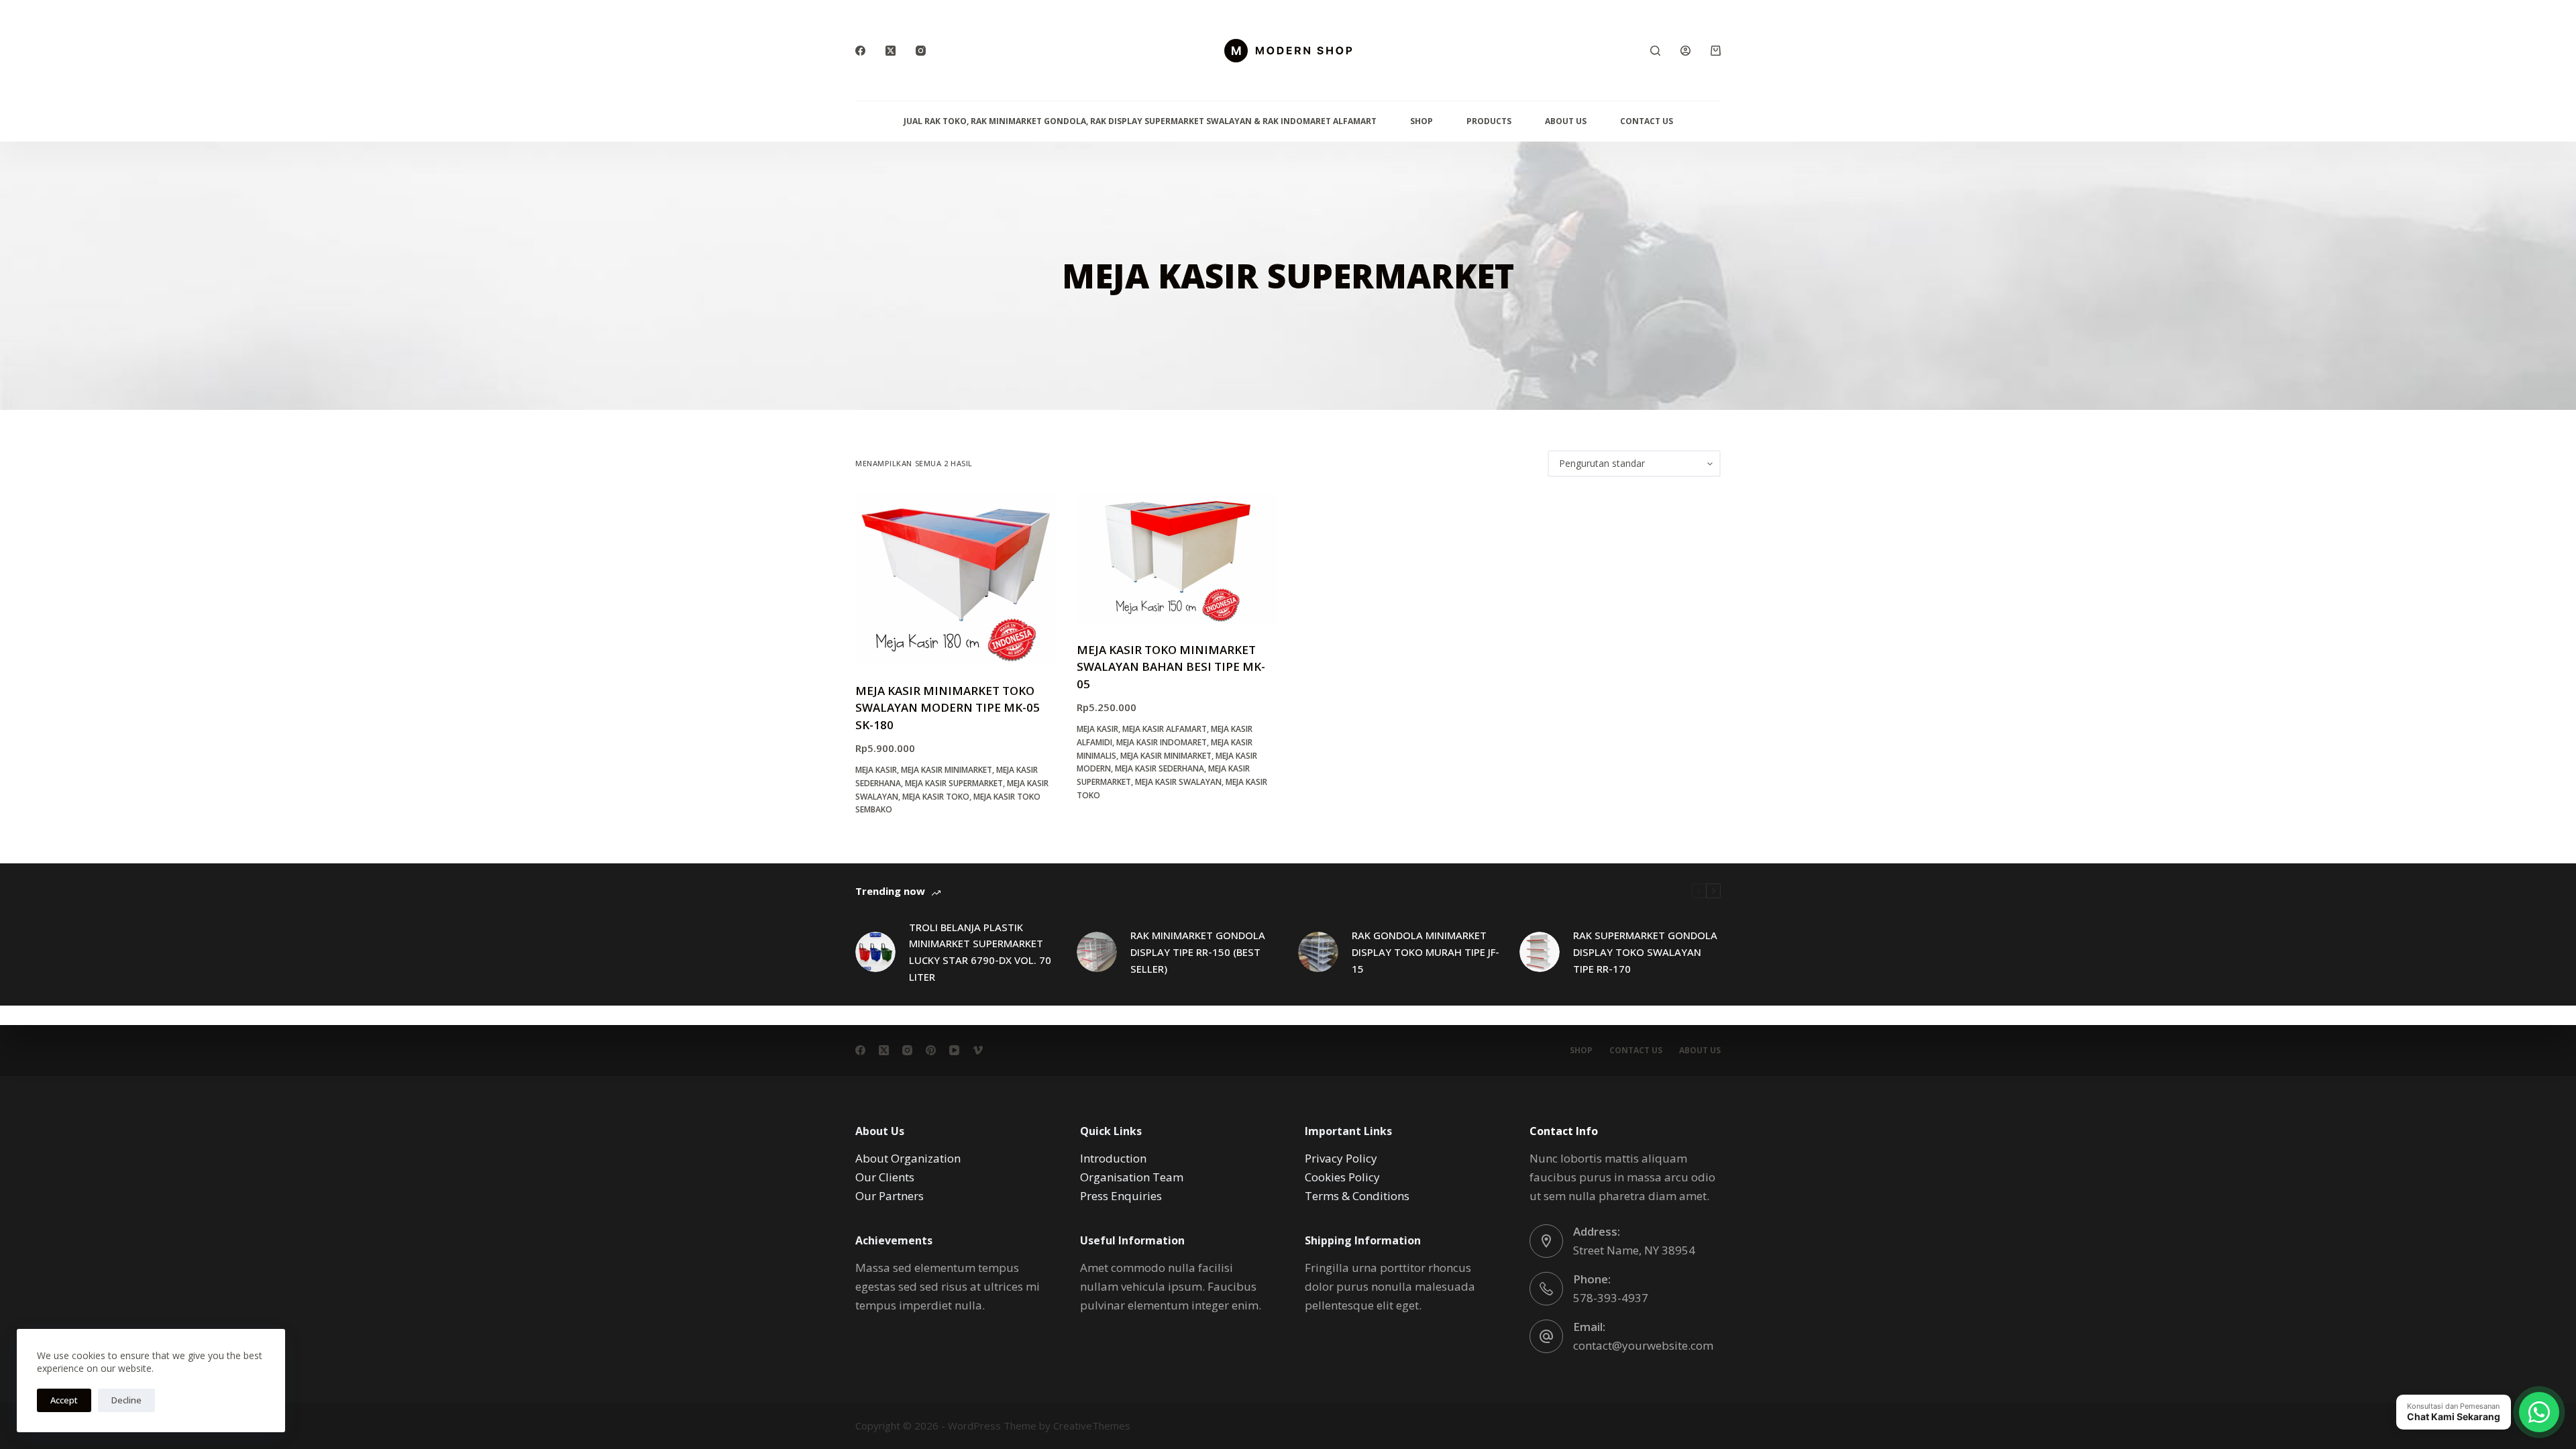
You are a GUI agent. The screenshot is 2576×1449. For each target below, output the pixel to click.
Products (1489, 121)
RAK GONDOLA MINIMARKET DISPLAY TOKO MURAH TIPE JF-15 (1426, 952)
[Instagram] (921, 51)
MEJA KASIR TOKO (936, 797)
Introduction (1113, 1158)
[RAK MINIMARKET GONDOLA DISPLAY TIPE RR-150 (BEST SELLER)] (1097, 952)
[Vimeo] (978, 1050)
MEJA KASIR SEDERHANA (1160, 768)
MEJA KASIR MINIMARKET (947, 770)
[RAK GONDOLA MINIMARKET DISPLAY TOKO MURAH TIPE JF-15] (1318, 952)
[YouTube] (954, 1050)
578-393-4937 (1611, 1298)
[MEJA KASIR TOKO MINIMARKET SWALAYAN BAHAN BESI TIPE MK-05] (1177, 559)
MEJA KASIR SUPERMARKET (954, 783)
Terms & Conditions (1357, 1196)
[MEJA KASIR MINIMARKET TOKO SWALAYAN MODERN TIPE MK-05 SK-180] (956, 580)
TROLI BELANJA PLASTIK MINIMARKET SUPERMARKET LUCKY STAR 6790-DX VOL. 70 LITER (980, 952)
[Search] (1655, 51)
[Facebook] (860, 51)
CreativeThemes (1092, 1426)
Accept (64, 1400)
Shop (1421, 121)
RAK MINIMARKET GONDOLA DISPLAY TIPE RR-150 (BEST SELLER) (1198, 952)
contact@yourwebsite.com (1643, 1345)
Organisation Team (1132, 1177)
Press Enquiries (1121, 1196)
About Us (1566, 121)
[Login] (1685, 51)
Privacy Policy (1341, 1158)
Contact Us (1647, 121)
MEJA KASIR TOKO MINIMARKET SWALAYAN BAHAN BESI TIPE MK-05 (1171, 667)
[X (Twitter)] (891, 51)
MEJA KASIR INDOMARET (1162, 742)
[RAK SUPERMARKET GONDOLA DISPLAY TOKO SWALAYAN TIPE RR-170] (1540, 952)
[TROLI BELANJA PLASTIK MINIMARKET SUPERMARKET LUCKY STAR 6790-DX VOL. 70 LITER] (875, 952)
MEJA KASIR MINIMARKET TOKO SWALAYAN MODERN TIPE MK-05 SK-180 (948, 708)
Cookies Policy (1342, 1177)
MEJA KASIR (876, 770)
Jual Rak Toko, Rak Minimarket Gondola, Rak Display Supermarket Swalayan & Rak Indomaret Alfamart (1140, 121)
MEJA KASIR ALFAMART (1165, 729)
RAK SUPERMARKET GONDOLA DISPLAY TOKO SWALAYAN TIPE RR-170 (1645, 952)
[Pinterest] (931, 1050)
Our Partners (890, 1196)
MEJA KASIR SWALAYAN (1178, 782)
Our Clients (885, 1177)
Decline (126, 1400)
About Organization (908, 1158)
